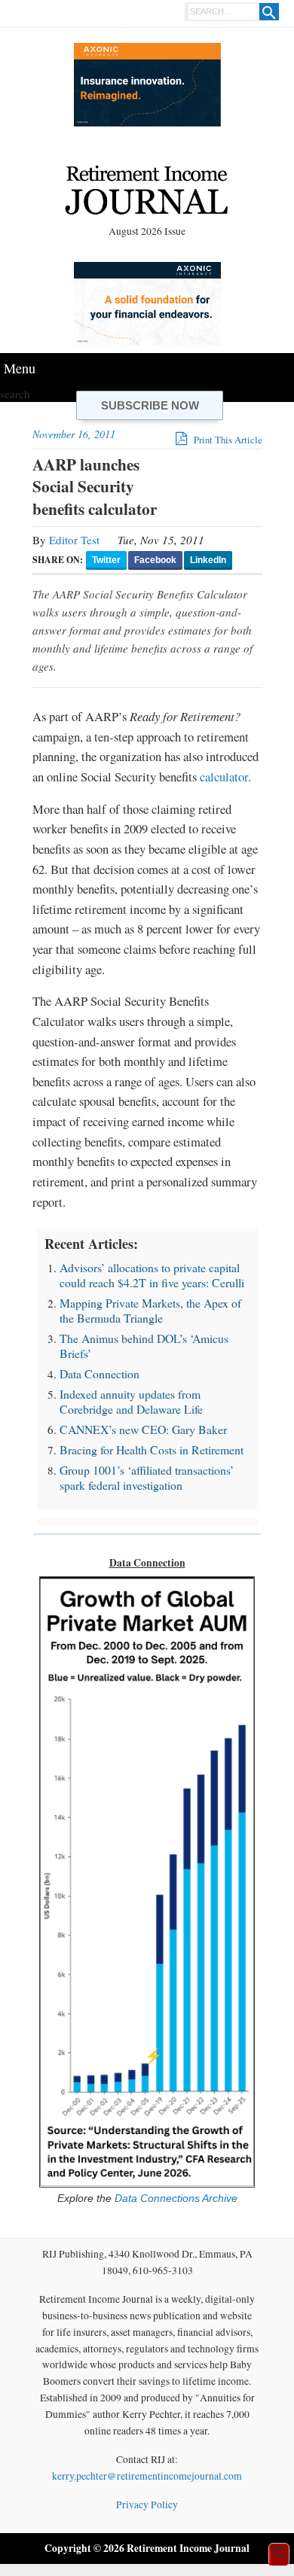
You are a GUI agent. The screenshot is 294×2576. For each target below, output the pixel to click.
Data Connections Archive (175, 2198)
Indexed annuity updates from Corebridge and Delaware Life (131, 1401)
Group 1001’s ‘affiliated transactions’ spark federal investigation (147, 1477)
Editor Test (74, 540)
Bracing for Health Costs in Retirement (152, 1449)
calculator (224, 776)
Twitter (106, 560)
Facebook (155, 560)
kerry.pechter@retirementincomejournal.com (147, 2476)
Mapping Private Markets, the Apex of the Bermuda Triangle (150, 1310)
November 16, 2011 (74, 434)
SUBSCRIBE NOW (150, 405)
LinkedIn (208, 560)
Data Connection (100, 1373)
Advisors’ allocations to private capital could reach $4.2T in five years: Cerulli (152, 1275)
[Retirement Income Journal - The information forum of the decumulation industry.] (147, 193)
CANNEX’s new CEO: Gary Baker (143, 1429)
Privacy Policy (147, 2504)
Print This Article (227, 440)
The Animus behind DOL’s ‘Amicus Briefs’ (144, 1346)
